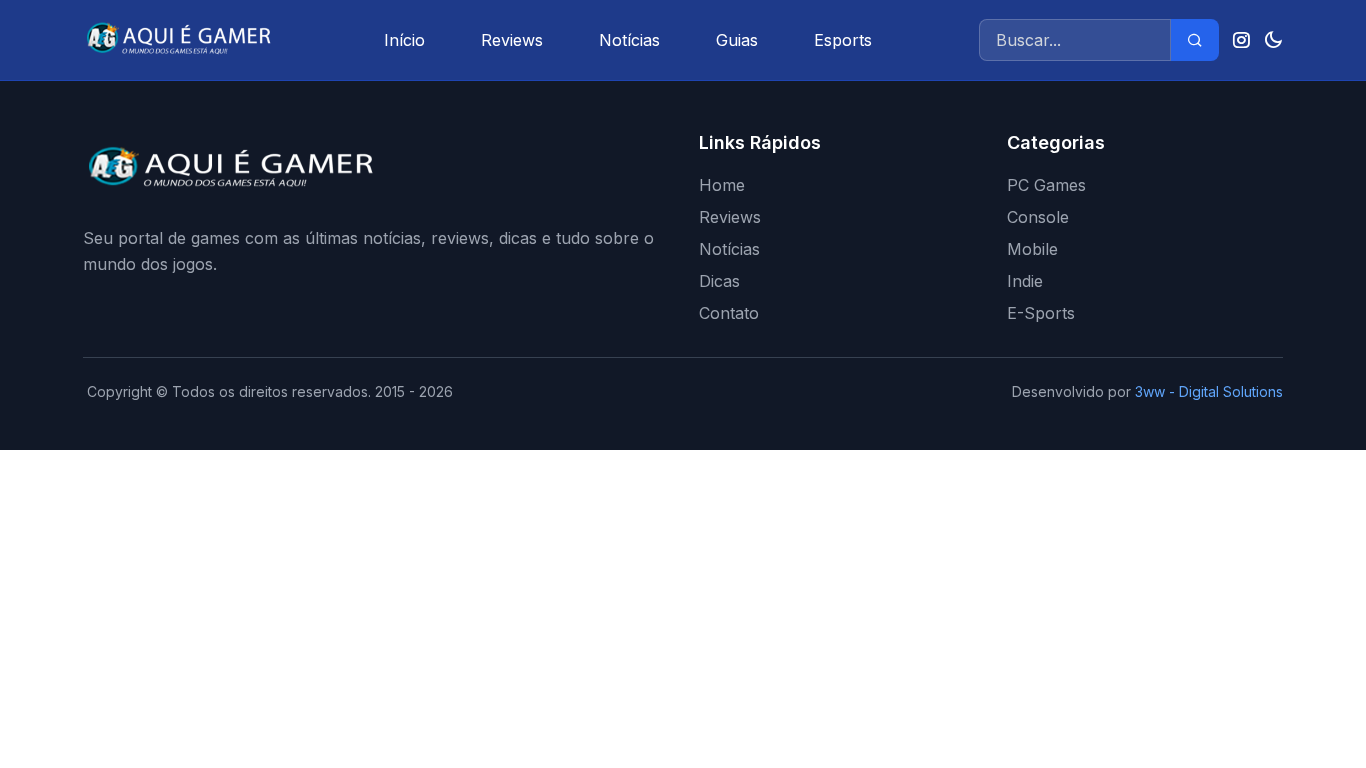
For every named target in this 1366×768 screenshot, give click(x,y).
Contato (729, 313)
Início (404, 40)
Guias (737, 40)
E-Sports (1041, 313)
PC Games (1046, 185)
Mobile (1032, 249)
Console (1038, 217)
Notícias (629, 40)
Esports (843, 40)
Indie (1025, 281)
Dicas (719, 281)
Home (722, 185)
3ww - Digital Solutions (1209, 391)
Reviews (512, 40)
